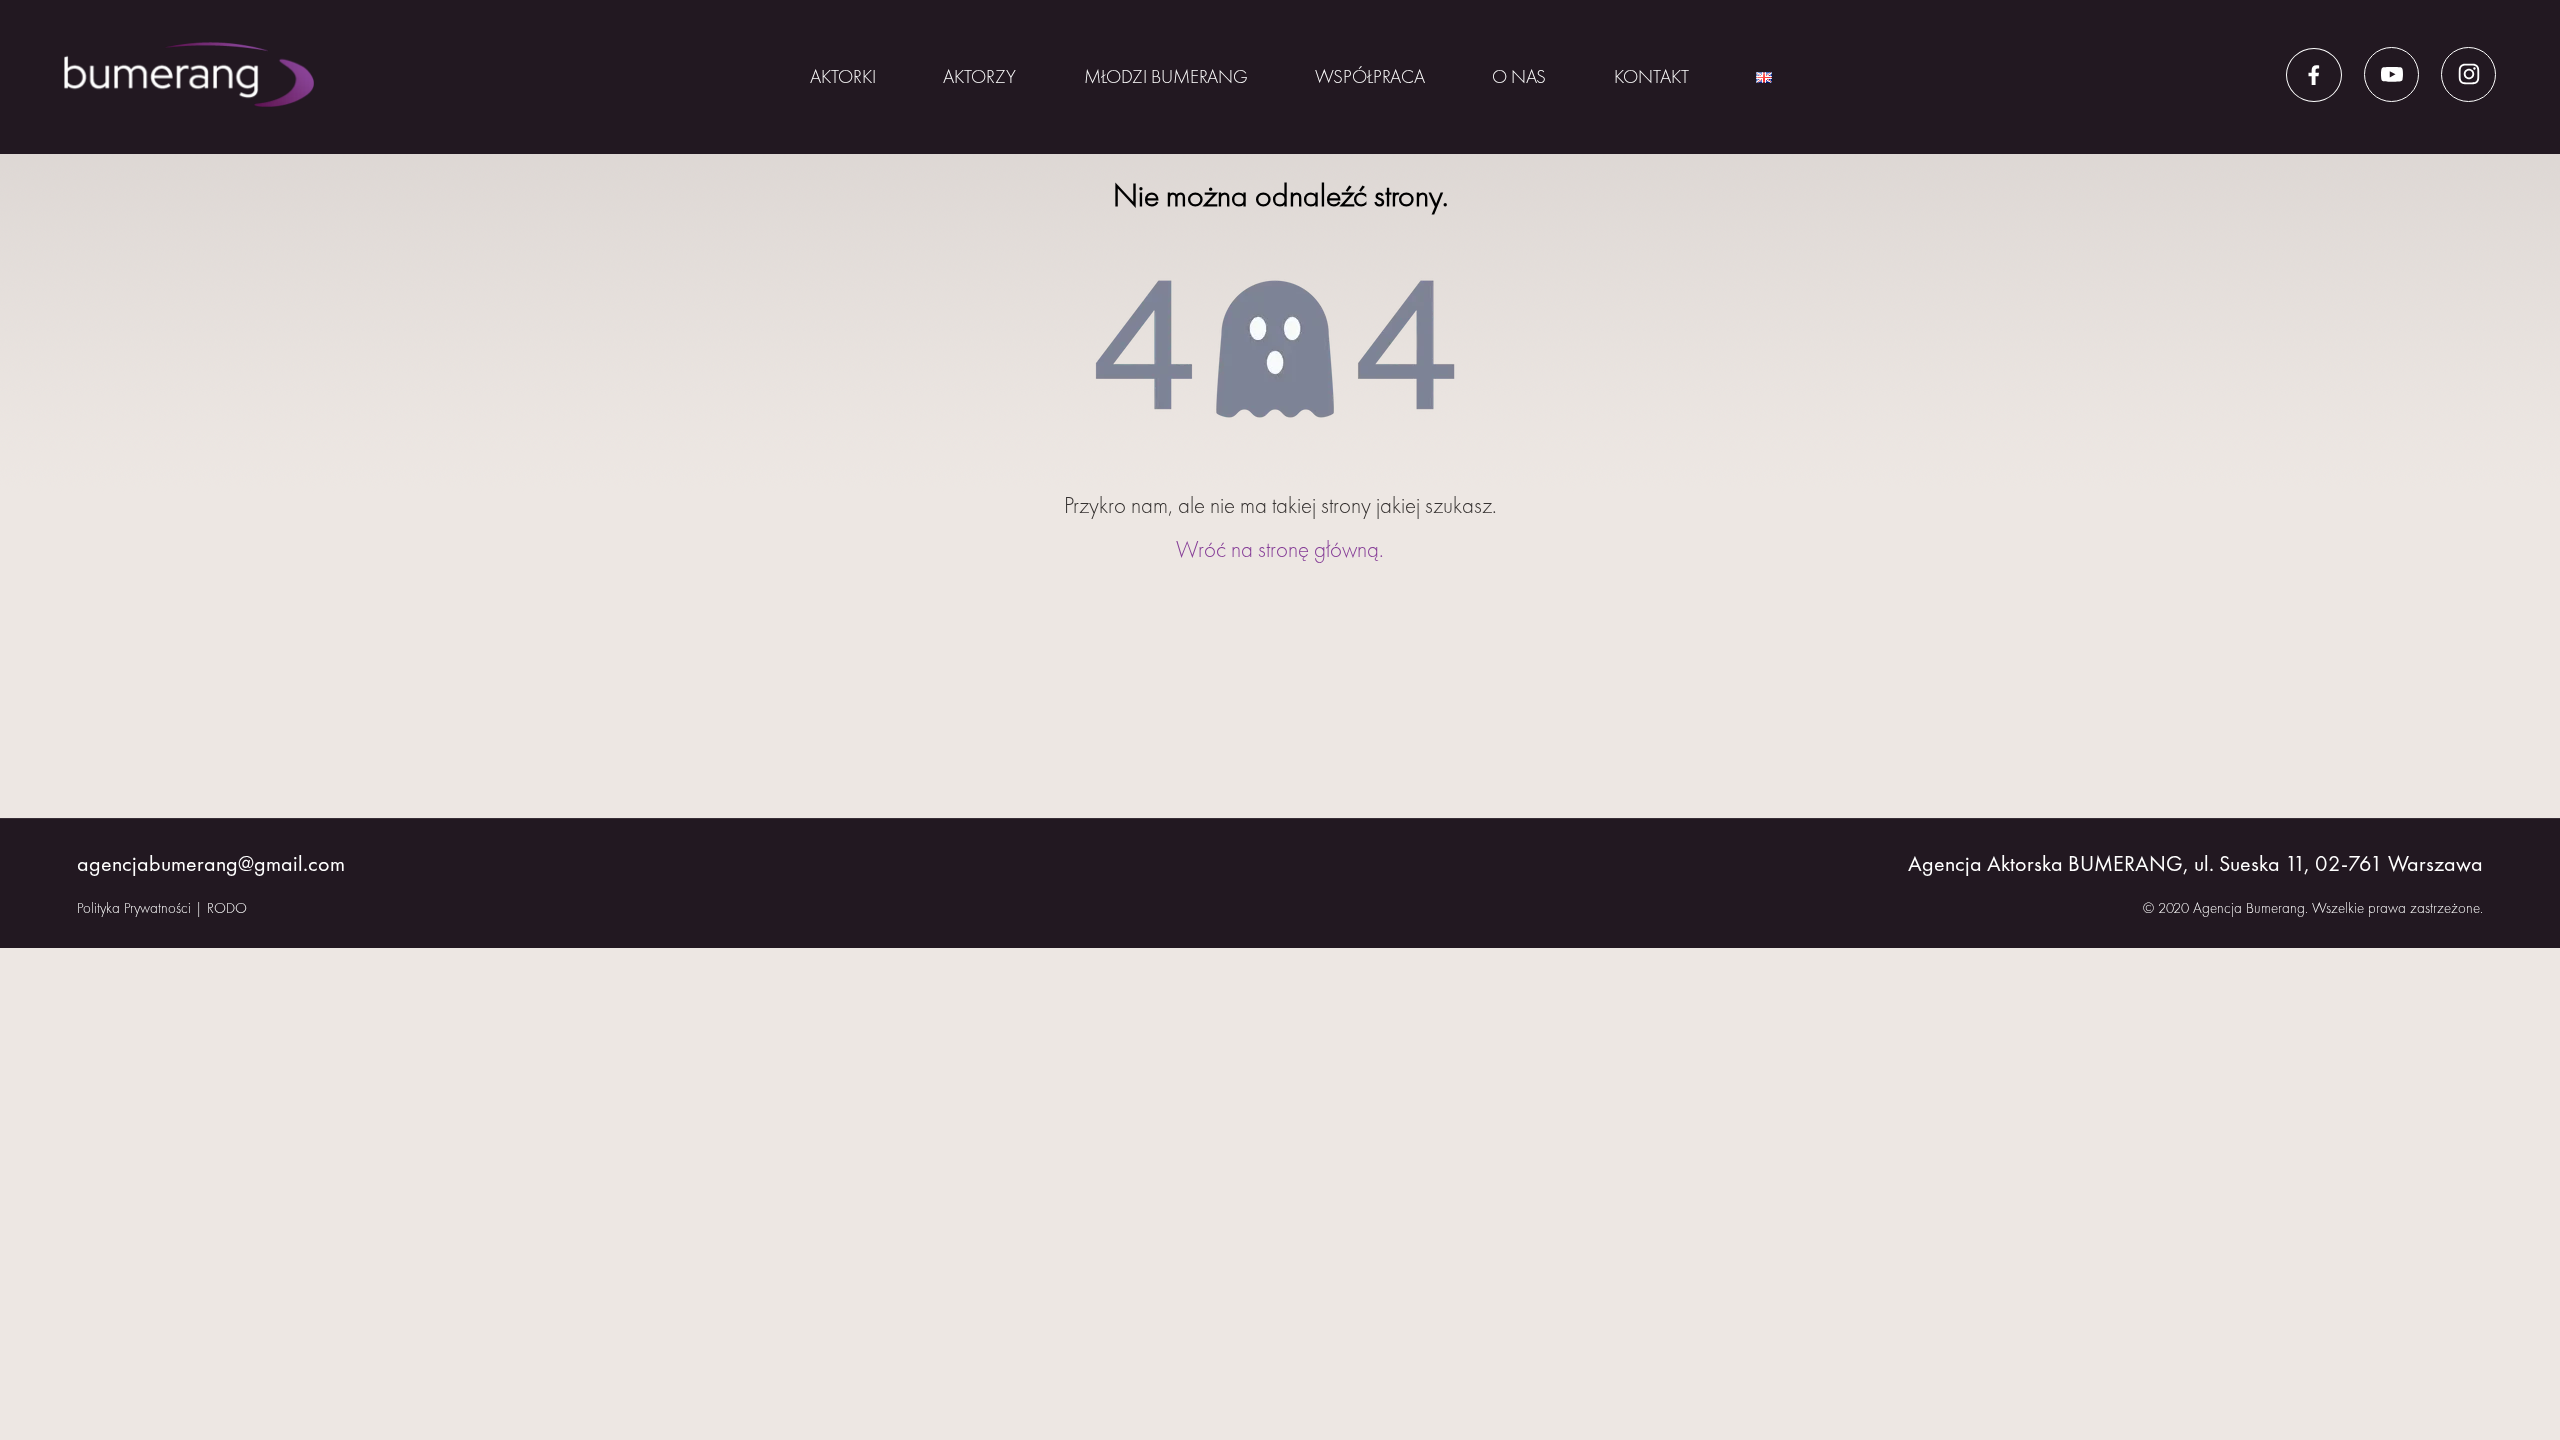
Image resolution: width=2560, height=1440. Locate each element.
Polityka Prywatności (134, 908)
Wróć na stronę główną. (1280, 549)
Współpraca (1370, 76)
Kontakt (1651, 76)
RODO (227, 908)
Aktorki (843, 76)
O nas (1519, 76)
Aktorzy (979, 76)
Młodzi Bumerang (1166, 76)
